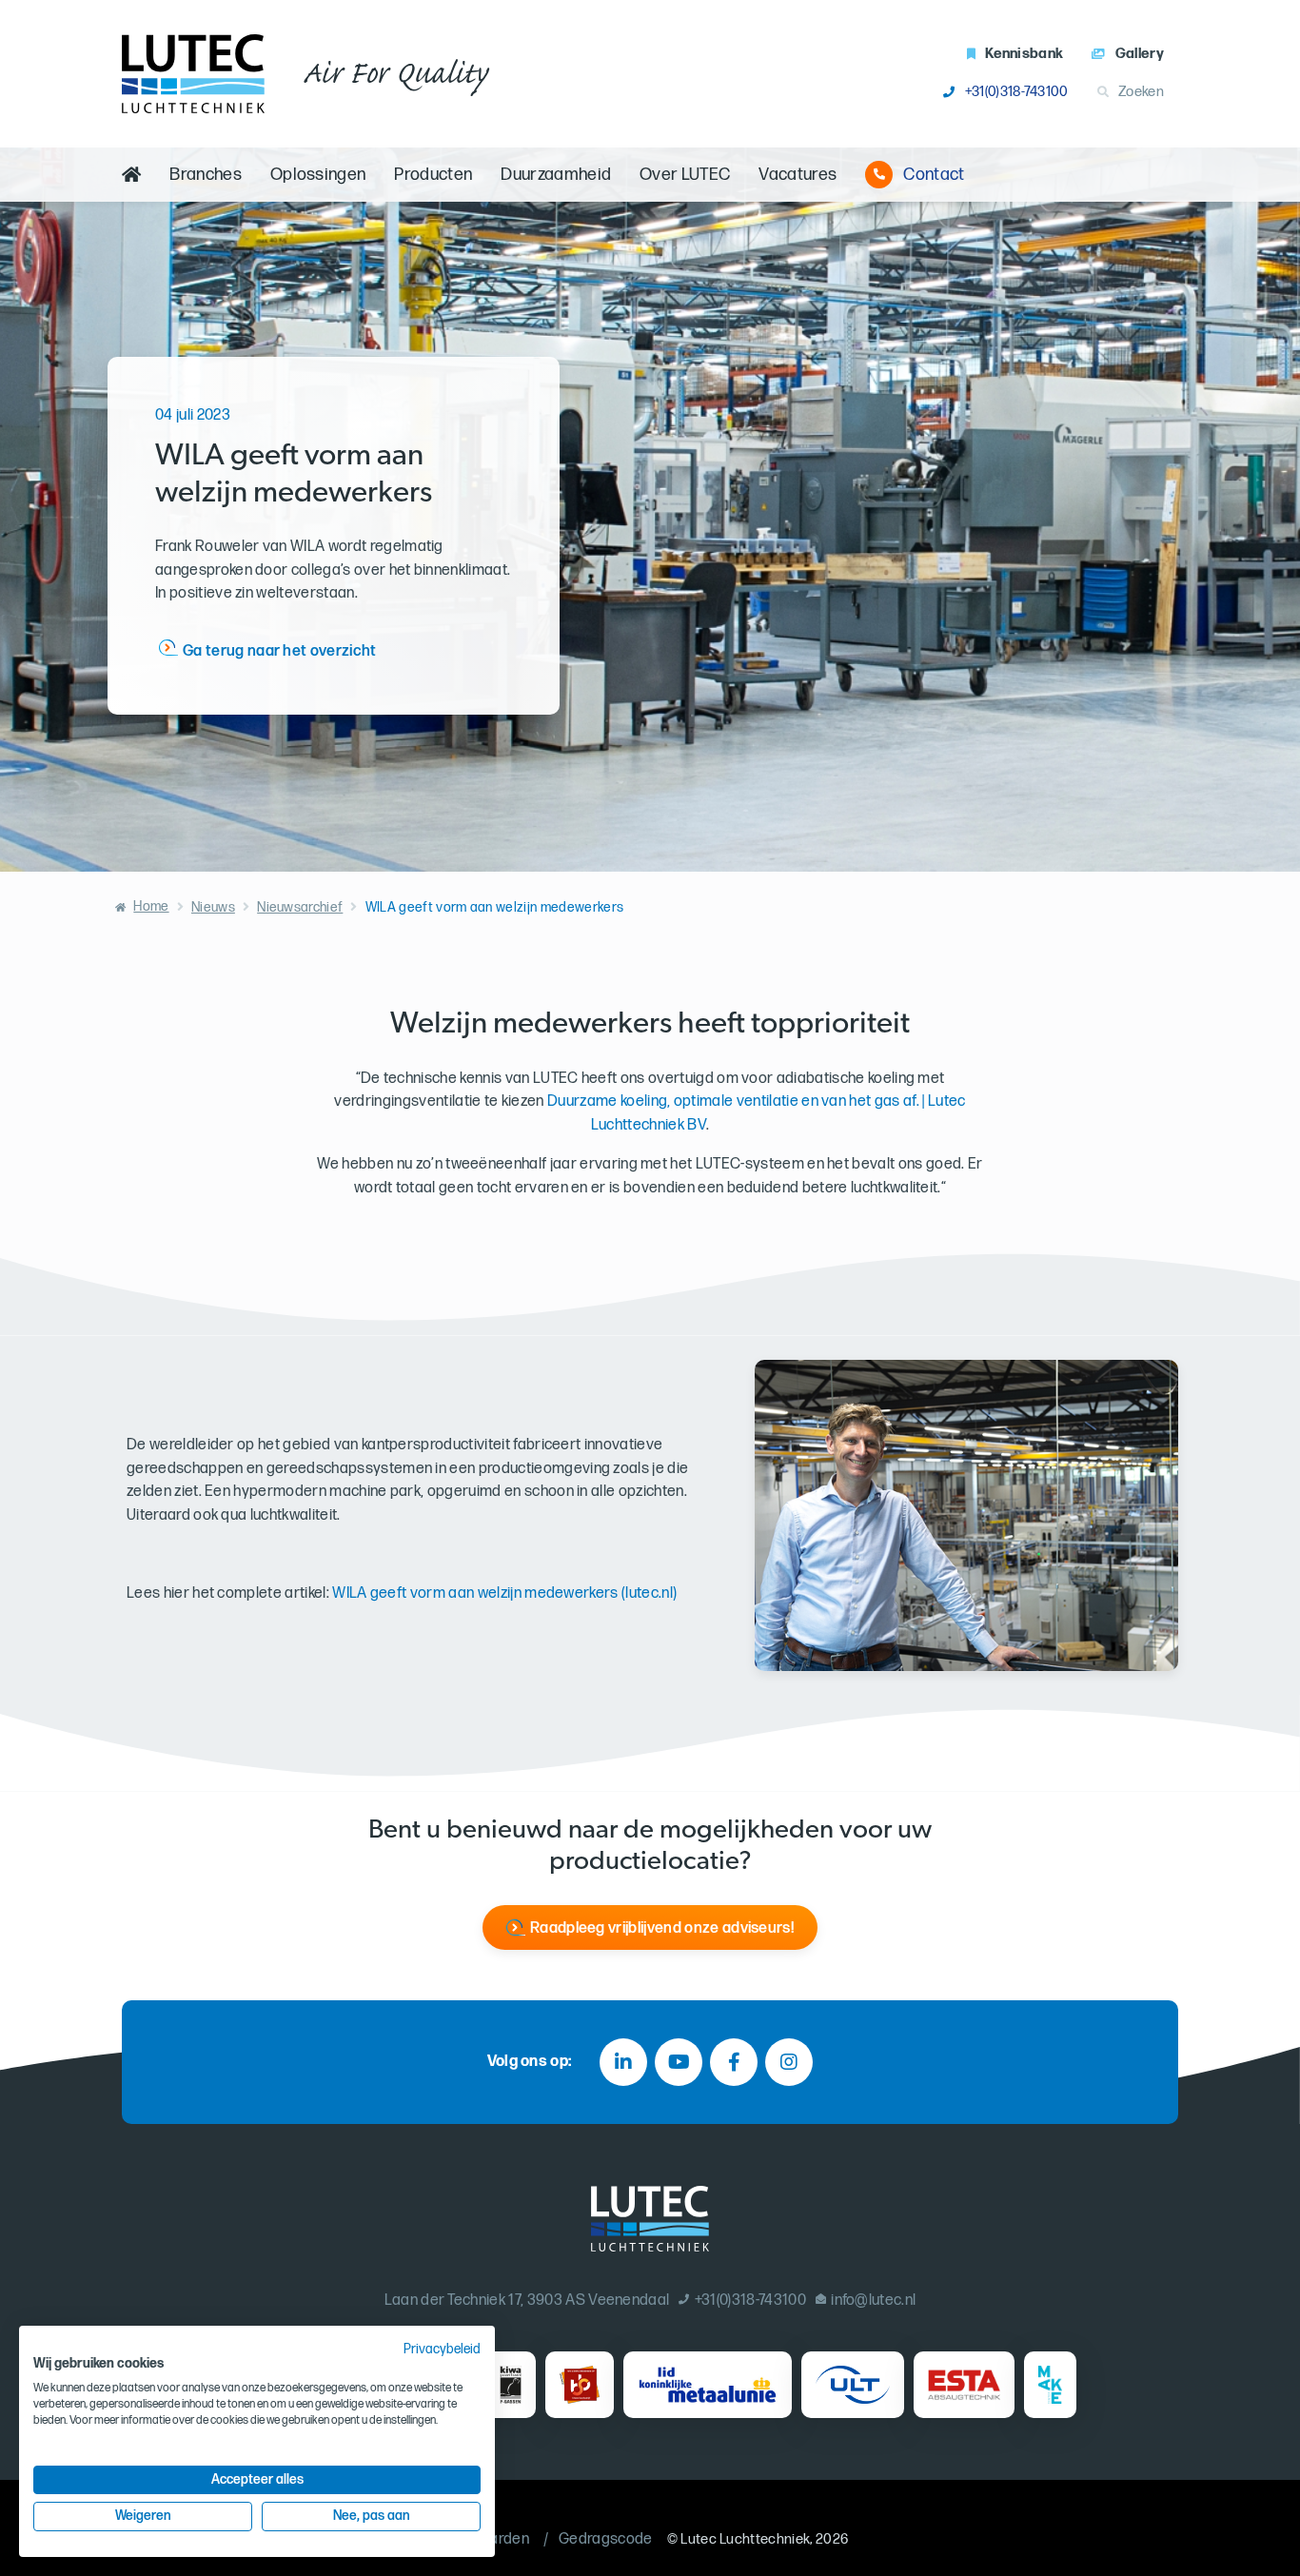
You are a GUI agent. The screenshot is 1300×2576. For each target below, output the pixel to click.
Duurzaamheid (556, 175)
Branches (206, 175)
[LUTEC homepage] (193, 74)
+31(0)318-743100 (1016, 92)
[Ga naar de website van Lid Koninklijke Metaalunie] (708, 2385)
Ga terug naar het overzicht (280, 651)
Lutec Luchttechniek (745, 2539)
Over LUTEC (685, 175)
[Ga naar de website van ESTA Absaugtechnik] (965, 2385)
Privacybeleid (442, 2350)
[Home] (131, 175)
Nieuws (213, 907)
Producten (433, 175)
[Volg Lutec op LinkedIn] (623, 2062)
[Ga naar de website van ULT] (853, 2385)
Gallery (1140, 54)
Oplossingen (318, 175)
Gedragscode (606, 2539)
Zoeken (1141, 92)
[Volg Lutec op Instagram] (789, 2062)
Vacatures (798, 175)
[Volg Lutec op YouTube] (679, 2062)
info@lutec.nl (873, 2301)
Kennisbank (1024, 54)
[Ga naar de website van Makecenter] (1050, 2385)
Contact (934, 175)
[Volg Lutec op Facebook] (734, 2062)
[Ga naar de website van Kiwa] (511, 2385)
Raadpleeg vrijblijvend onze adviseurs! (662, 1928)
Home (151, 906)
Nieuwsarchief (300, 907)
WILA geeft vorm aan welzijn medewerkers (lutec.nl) (504, 1593)
